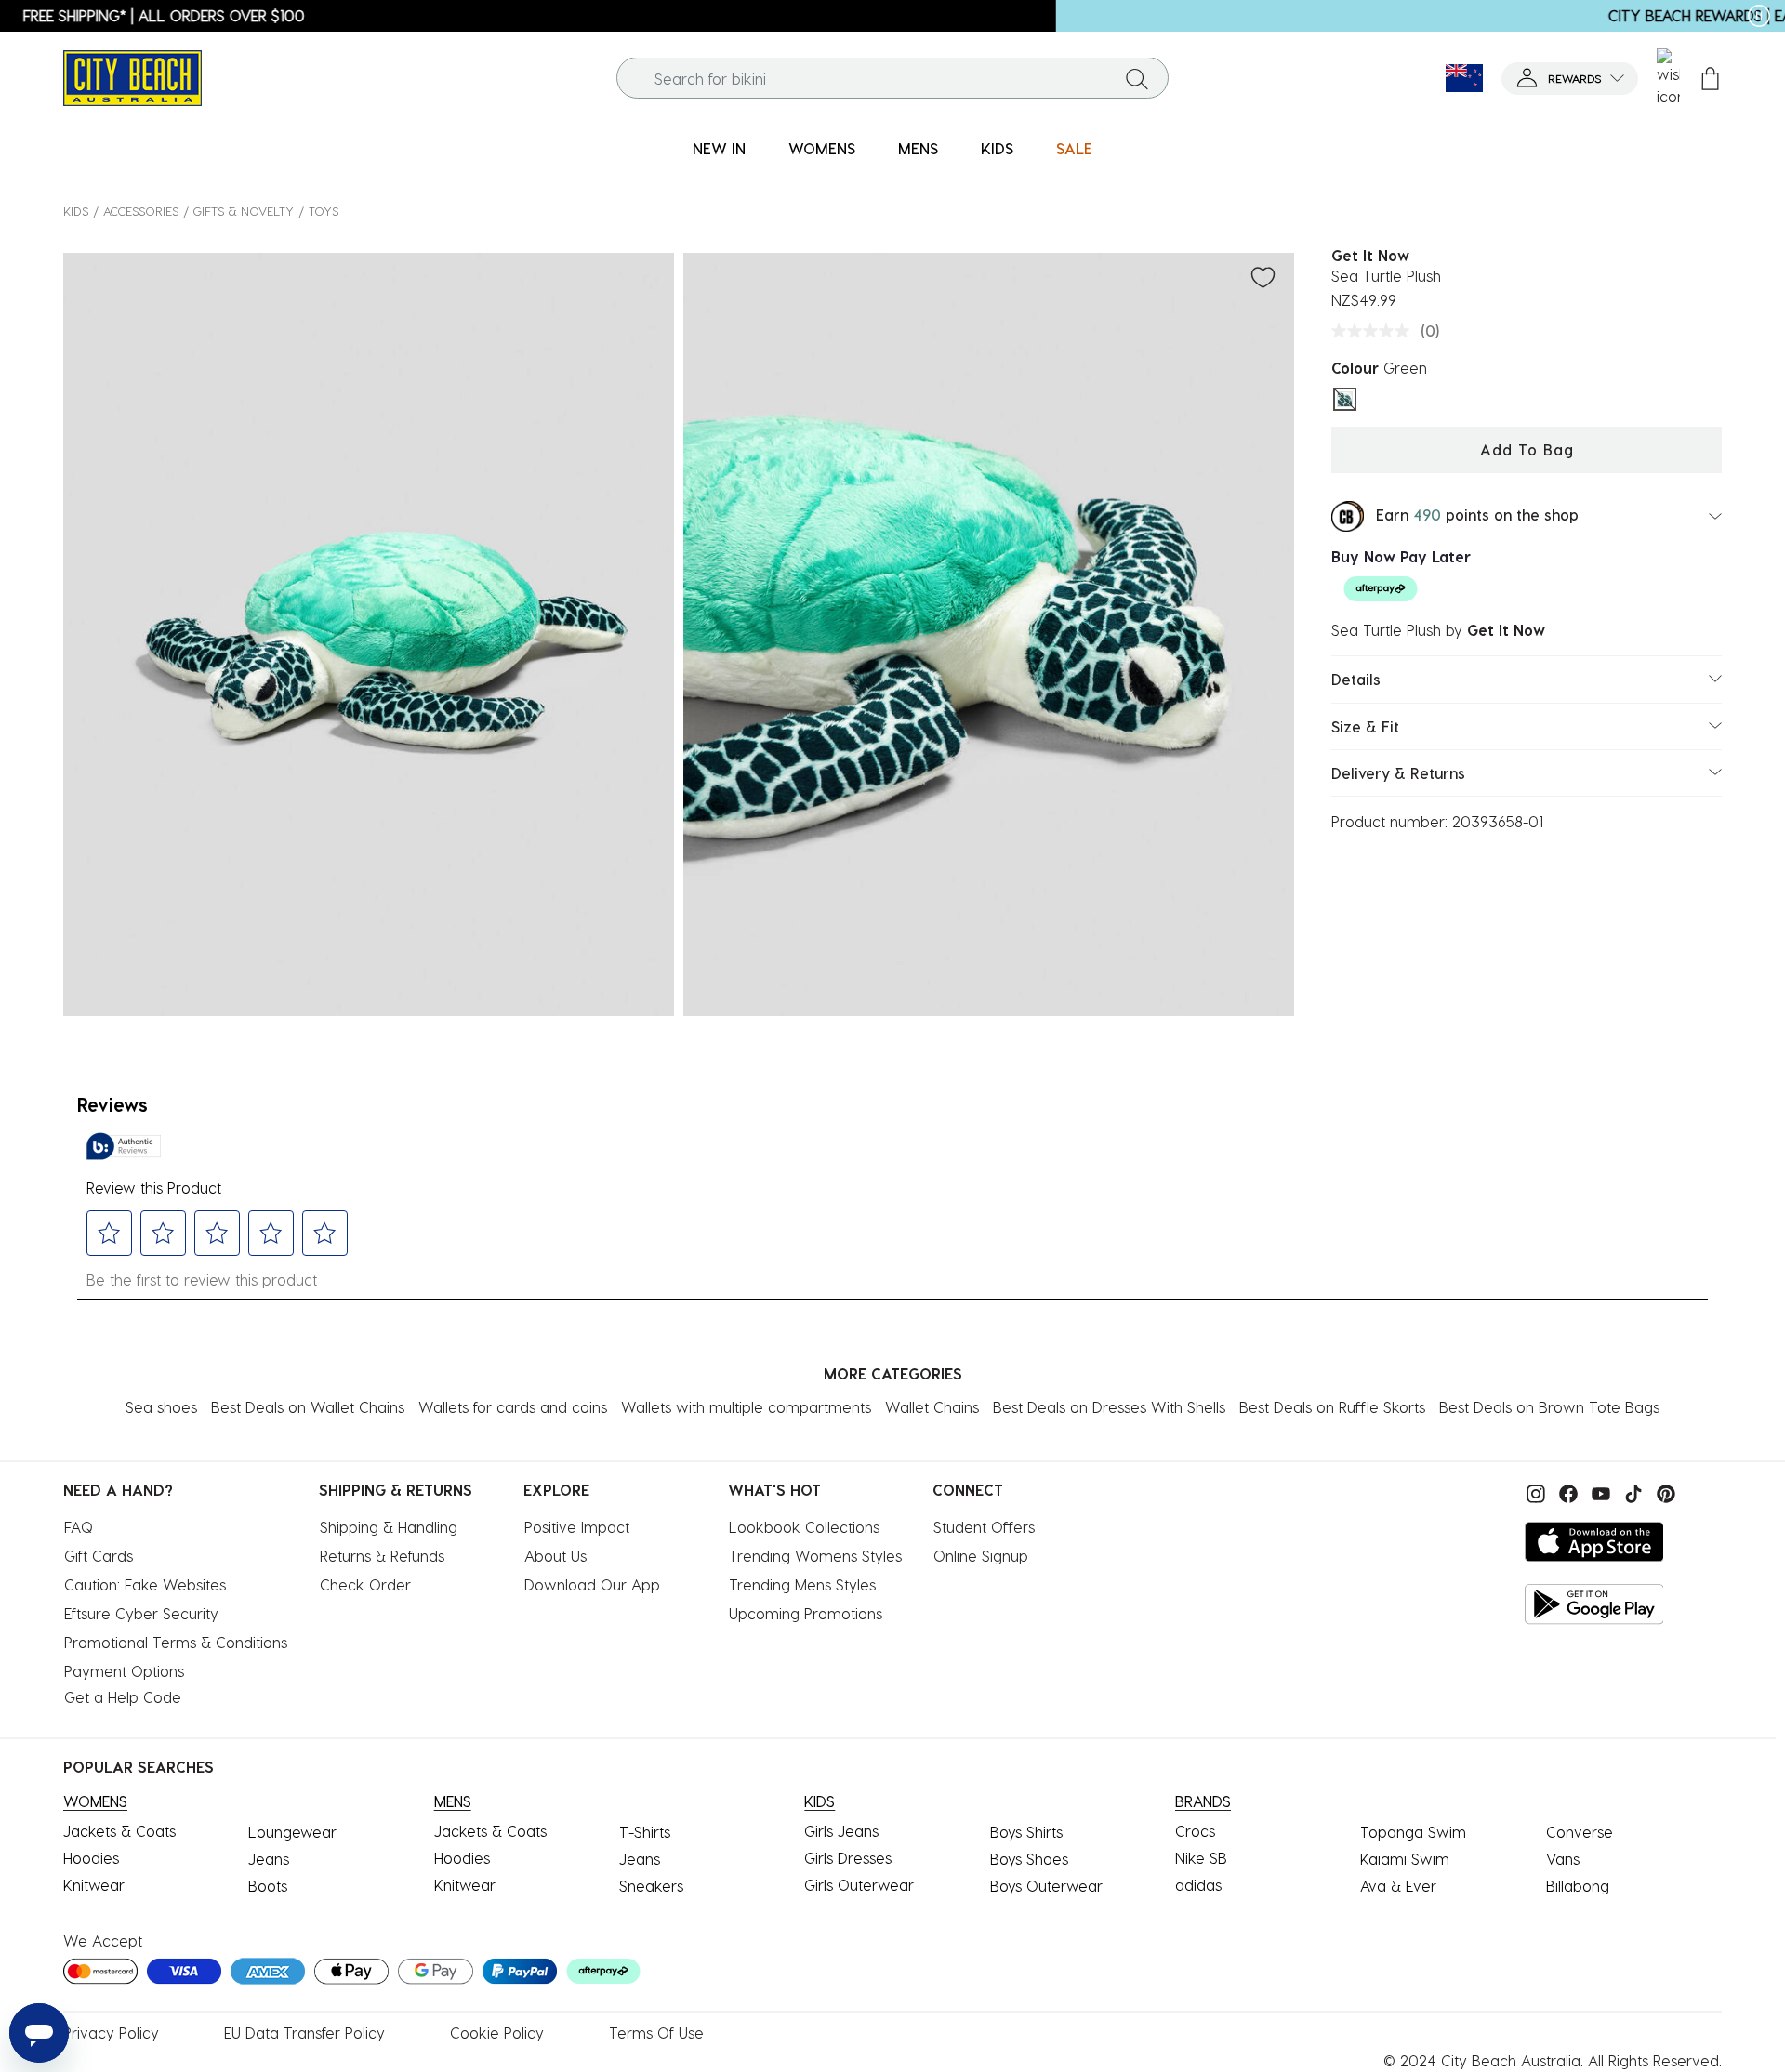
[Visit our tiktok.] (1631, 1491)
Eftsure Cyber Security (141, 1613)
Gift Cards (99, 1556)
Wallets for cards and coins (513, 1407)
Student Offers (984, 1527)
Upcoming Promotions (806, 1613)
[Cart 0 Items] (1710, 79)
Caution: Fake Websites (145, 1584)
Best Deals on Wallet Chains (308, 1407)
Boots (268, 1886)
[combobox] (893, 79)
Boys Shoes (1029, 1859)
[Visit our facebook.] (1566, 1491)
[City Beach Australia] (132, 76)
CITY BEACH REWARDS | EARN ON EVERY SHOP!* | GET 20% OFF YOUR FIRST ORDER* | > (892, 15)
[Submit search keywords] (1137, 78)
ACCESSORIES (141, 211)
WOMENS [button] (822, 148)
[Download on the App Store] (1594, 1542)
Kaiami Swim (1405, 1859)
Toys (324, 211)
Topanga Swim (1413, 1832)
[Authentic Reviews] (124, 1146)
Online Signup (981, 1556)
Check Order (365, 1584)
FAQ (79, 1527)
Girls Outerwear (859, 1885)
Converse (1580, 1832)
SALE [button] (1074, 148)
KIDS (76, 211)
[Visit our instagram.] (1534, 1491)
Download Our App (592, 1584)
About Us (555, 1556)
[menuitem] (719, 149)
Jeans (269, 1859)
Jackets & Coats (119, 1831)
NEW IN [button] (719, 148)
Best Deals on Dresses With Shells (1109, 1407)
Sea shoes (161, 1407)
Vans (1563, 1859)
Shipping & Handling (389, 1527)
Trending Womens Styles (815, 1556)
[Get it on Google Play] (1594, 1604)
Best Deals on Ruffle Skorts (1332, 1407)
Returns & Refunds (382, 1556)
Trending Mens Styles (802, 1584)
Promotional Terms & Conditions (176, 1642)
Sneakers (651, 1886)
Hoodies (91, 1858)
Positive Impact (577, 1527)
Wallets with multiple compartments (746, 1407)
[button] (1570, 79)
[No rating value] (1375, 331)
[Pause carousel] (1759, 16)
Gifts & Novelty (244, 211)
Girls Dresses (848, 1858)
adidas (1198, 1885)
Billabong (1578, 1886)
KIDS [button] (997, 148)
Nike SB (1201, 1858)
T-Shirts (645, 1832)
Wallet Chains (932, 1407)
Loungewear (292, 1832)
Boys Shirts (1026, 1832)
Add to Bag (1527, 449)
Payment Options (124, 1671)
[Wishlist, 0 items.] (1668, 78)
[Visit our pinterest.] (1661, 1491)
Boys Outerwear (1046, 1886)
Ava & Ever (1398, 1886)
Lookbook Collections (804, 1527)
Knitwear (94, 1885)
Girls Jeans (841, 1831)
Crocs (1195, 1831)
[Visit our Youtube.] (1599, 1491)
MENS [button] (918, 148)
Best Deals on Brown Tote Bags (1549, 1407)
